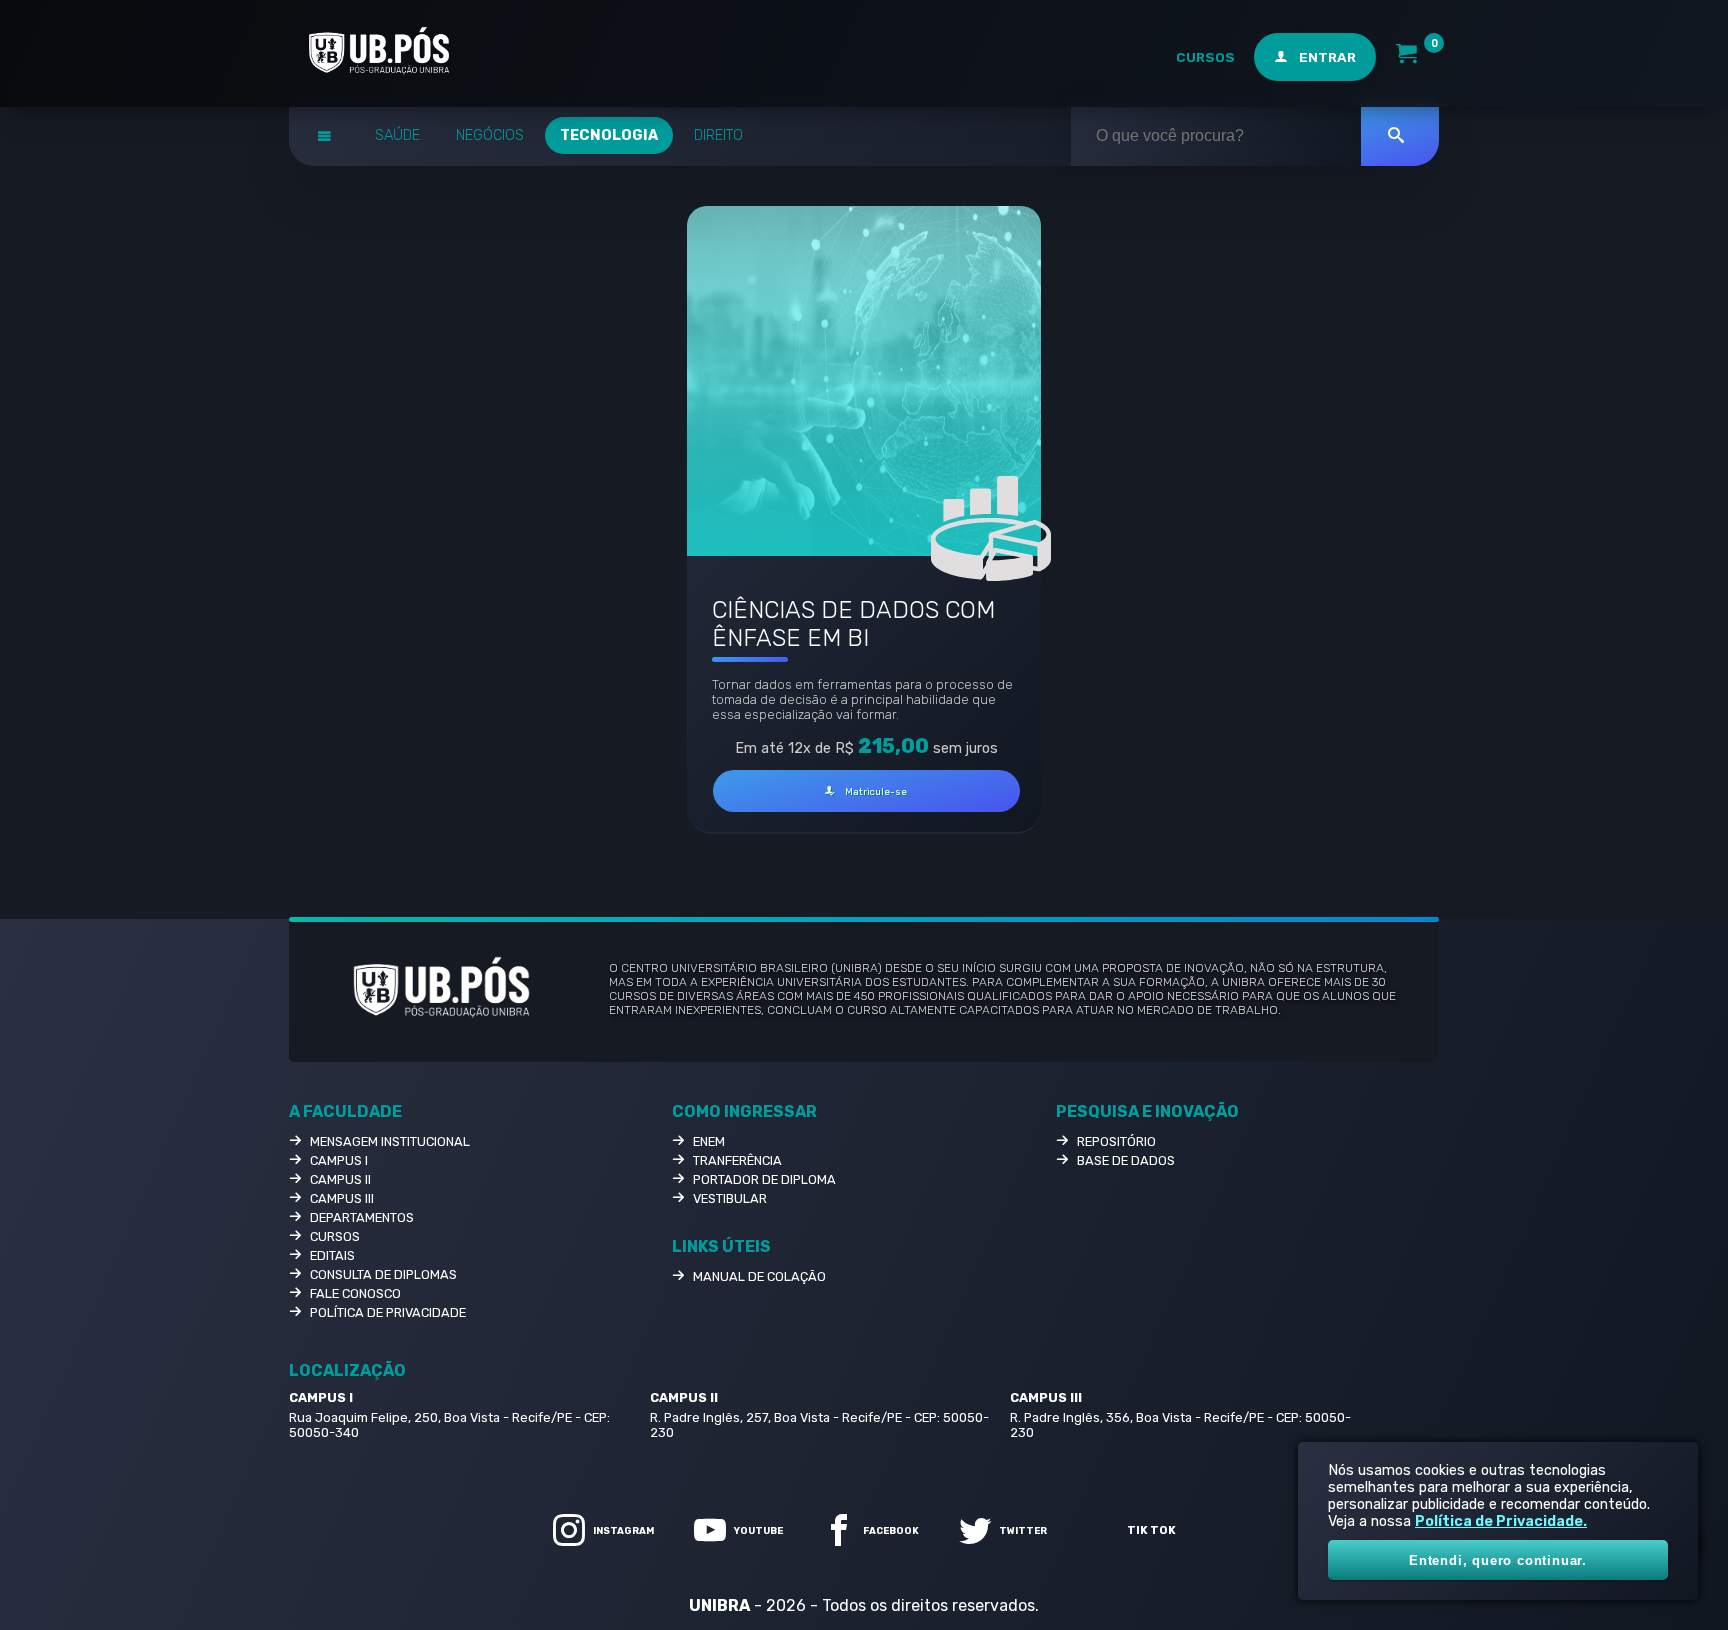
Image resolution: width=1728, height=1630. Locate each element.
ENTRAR (1326, 57)
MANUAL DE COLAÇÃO (759, 1276)
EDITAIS (332, 1255)
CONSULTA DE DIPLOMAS (383, 1274)
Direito (718, 135)
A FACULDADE (345, 1111)
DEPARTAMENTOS (362, 1217)
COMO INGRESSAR (744, 1111)
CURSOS (1205, 57)
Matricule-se (875, 791)
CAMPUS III (342, 1198)
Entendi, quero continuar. (1498, 1560)
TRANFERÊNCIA (737, 1160)
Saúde (397, 135)
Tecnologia (609, 135)
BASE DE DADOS (1126, 1160)
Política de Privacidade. (1501, 1521)
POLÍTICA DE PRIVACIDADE (388, 1312)
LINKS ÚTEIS (721, 1246)
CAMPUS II (340, 1179)
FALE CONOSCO (355, 1293)
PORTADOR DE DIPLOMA (764, 1179)
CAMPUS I (339, 1160)
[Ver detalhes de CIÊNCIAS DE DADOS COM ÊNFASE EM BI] (863, 381)
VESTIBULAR (730, 1198)
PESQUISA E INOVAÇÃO (1147, 1111)
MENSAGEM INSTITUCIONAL (390, 1141)
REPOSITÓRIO (1116, 1141)
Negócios (490, 135)
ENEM (709, 1141)
